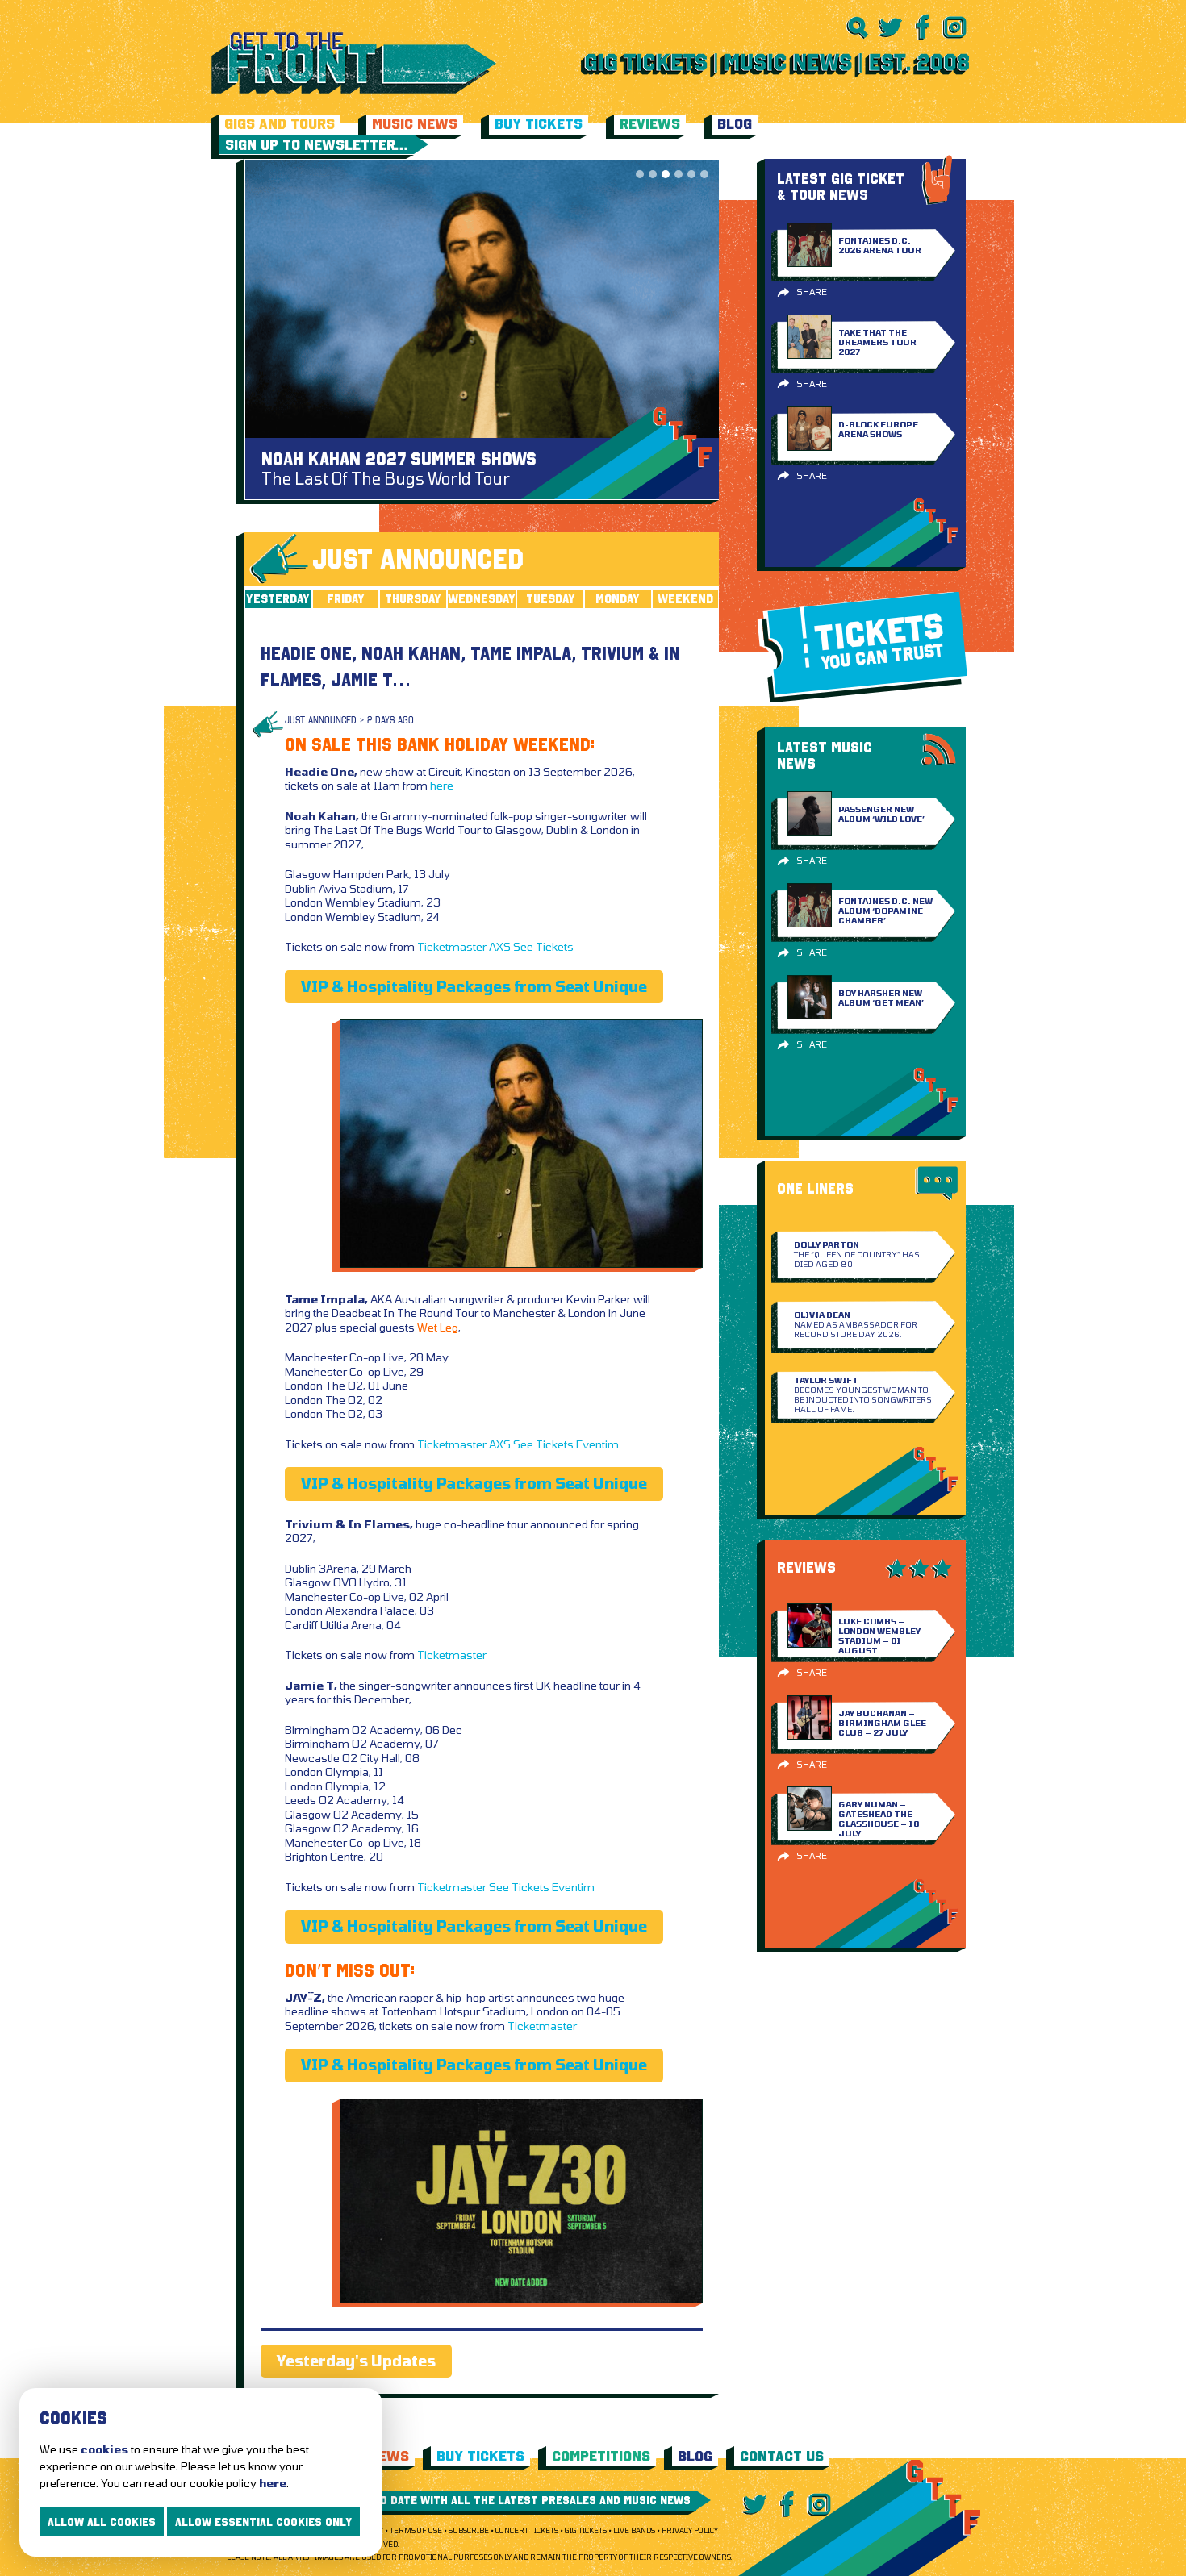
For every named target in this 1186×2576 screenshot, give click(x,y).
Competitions (601, 2456)
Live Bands (634, 2530)
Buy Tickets (539, 124)
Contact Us (782, 2456)
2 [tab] (653, 174)
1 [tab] (640, 174)
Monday (618, 599)
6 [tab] (704, 174)
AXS (500, 946)
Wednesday (482, 599)
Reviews (650, 124)
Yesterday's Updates (356, 2361)
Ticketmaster (452, 946)
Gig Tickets (586, 2530)
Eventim (597, 1444)
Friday (346, 599)
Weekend (685, 599)
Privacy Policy (690, 2530)
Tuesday (551, 599)
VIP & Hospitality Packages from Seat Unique (474, 986)
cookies (104, 2449)
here (442, 785)
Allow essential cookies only (263, 2522)
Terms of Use (416, 2530)
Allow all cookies (102, 2522)
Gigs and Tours (280, 124)
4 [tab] (679, 174)
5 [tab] (691, 174)
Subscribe (469, 2530)
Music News (415, 124)
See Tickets (543, 946)
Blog (735, 124)
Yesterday (278, 599)
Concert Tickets (527, 2530)
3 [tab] (666, 174)
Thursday (413, 599)
